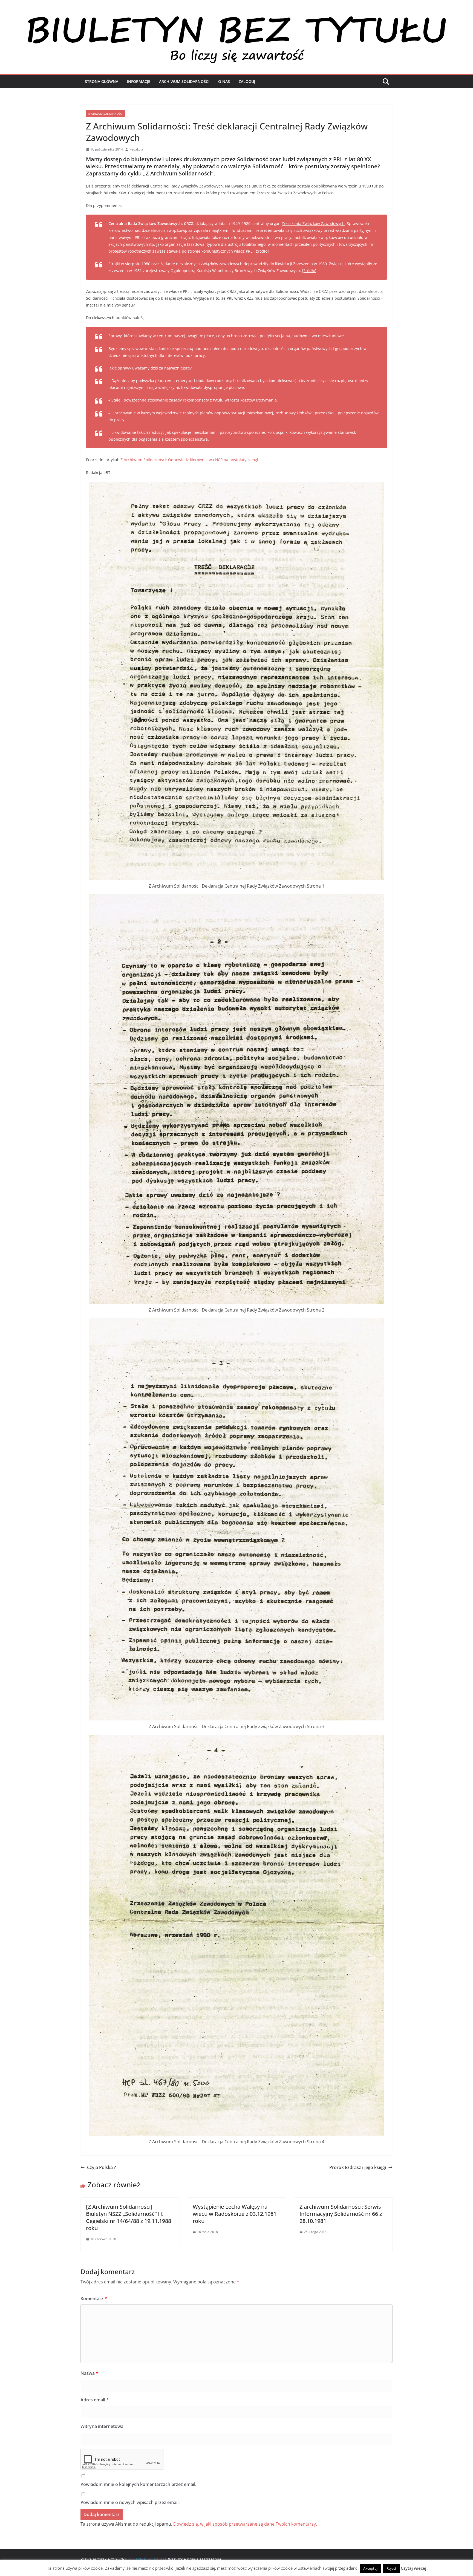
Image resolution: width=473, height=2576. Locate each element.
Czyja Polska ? (101, 2167)
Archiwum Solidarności (184, 81)
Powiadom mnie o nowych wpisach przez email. (130, 2502)
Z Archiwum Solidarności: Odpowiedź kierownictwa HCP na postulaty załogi (189, 460)
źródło (262, 251)
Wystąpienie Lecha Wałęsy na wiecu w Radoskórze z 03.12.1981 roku (235, 2214)
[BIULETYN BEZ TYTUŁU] (236, 17)
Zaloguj (247, 81)
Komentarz (94, 2298)
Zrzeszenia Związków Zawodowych (313, 223)
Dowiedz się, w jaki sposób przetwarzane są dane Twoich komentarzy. (245, 2524)
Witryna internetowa (102, 2426)
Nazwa (89, 2373)
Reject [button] (391, 2568)
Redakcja (136, 149)
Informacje (139, 81)
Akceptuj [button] (370, 2568)
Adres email (95, 2400)
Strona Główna (102, 81)
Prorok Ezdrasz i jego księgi (358, 2167)
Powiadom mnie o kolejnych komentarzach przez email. (138, 2484)
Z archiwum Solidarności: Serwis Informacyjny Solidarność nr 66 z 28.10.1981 (341, 2214)
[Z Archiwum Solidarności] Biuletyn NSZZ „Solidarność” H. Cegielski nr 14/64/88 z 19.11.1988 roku (129, 2217)
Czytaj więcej (413, 2568)
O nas (224, 81)
